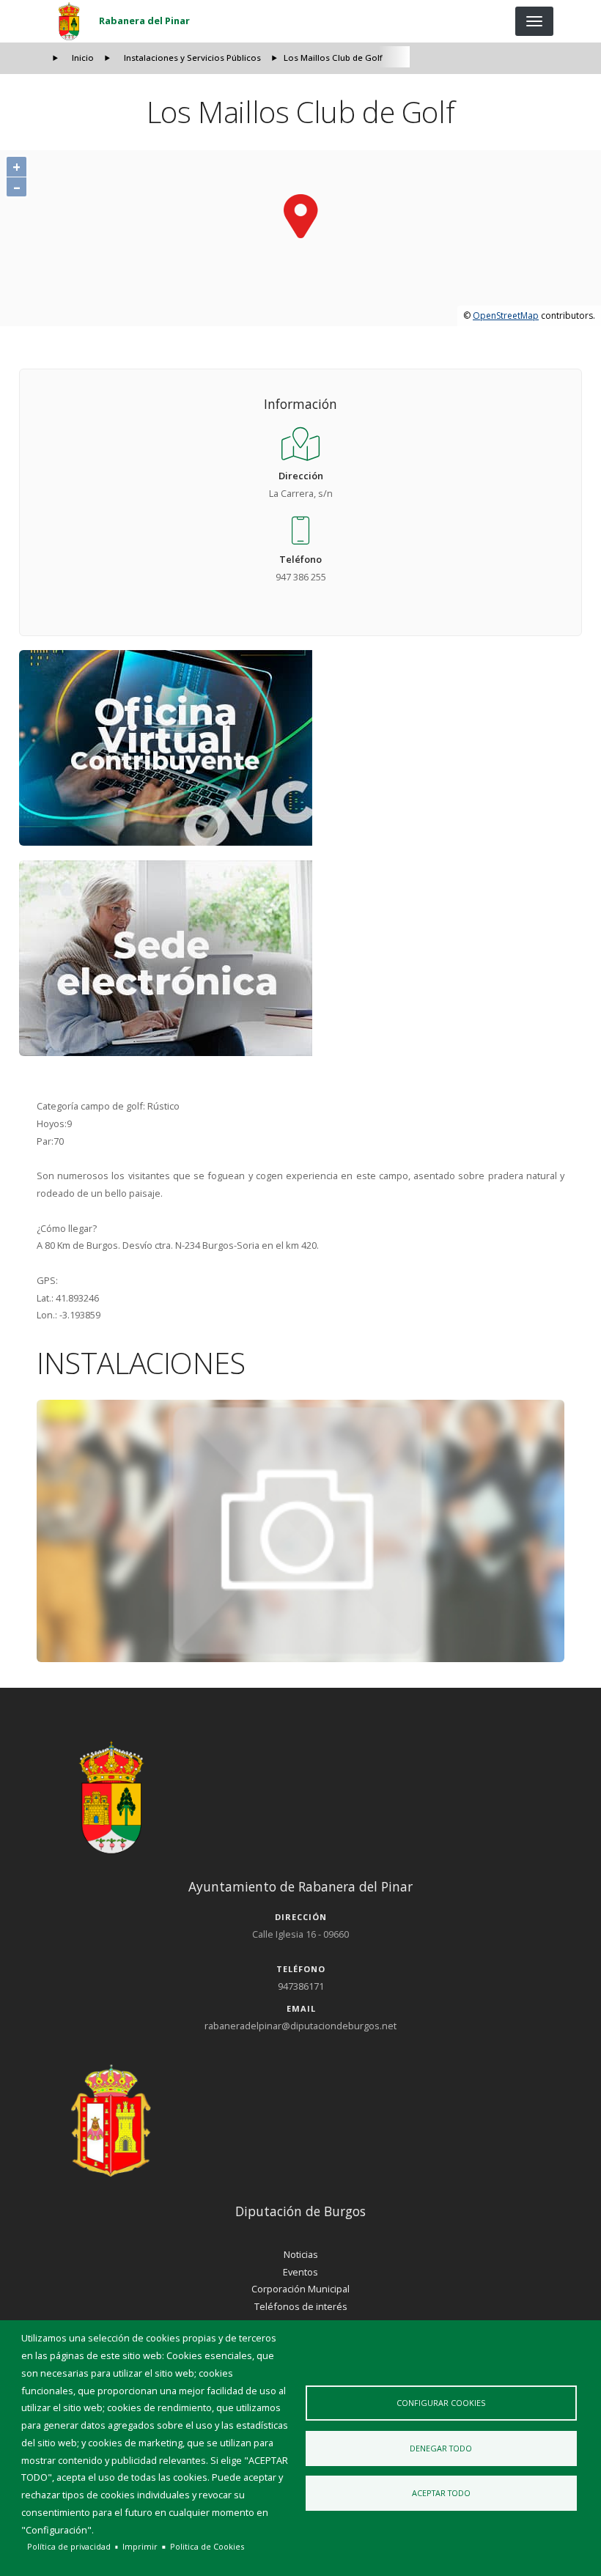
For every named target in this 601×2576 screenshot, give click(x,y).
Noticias (301, 2254)
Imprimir (140, 2546)
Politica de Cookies (207, 2546)
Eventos (300, 2272)
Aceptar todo (441, 2493)
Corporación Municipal (300, 2289)
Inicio (83, 58)
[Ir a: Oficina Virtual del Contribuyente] (301, 748)
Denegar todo (441, 2448)
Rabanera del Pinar (144, 21)
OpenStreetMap (506, 315)
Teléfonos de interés (301, 2306)
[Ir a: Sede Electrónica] (301, 958)
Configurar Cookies (441, 2403)
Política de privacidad (69, 2546)
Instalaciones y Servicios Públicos (192, 58)
